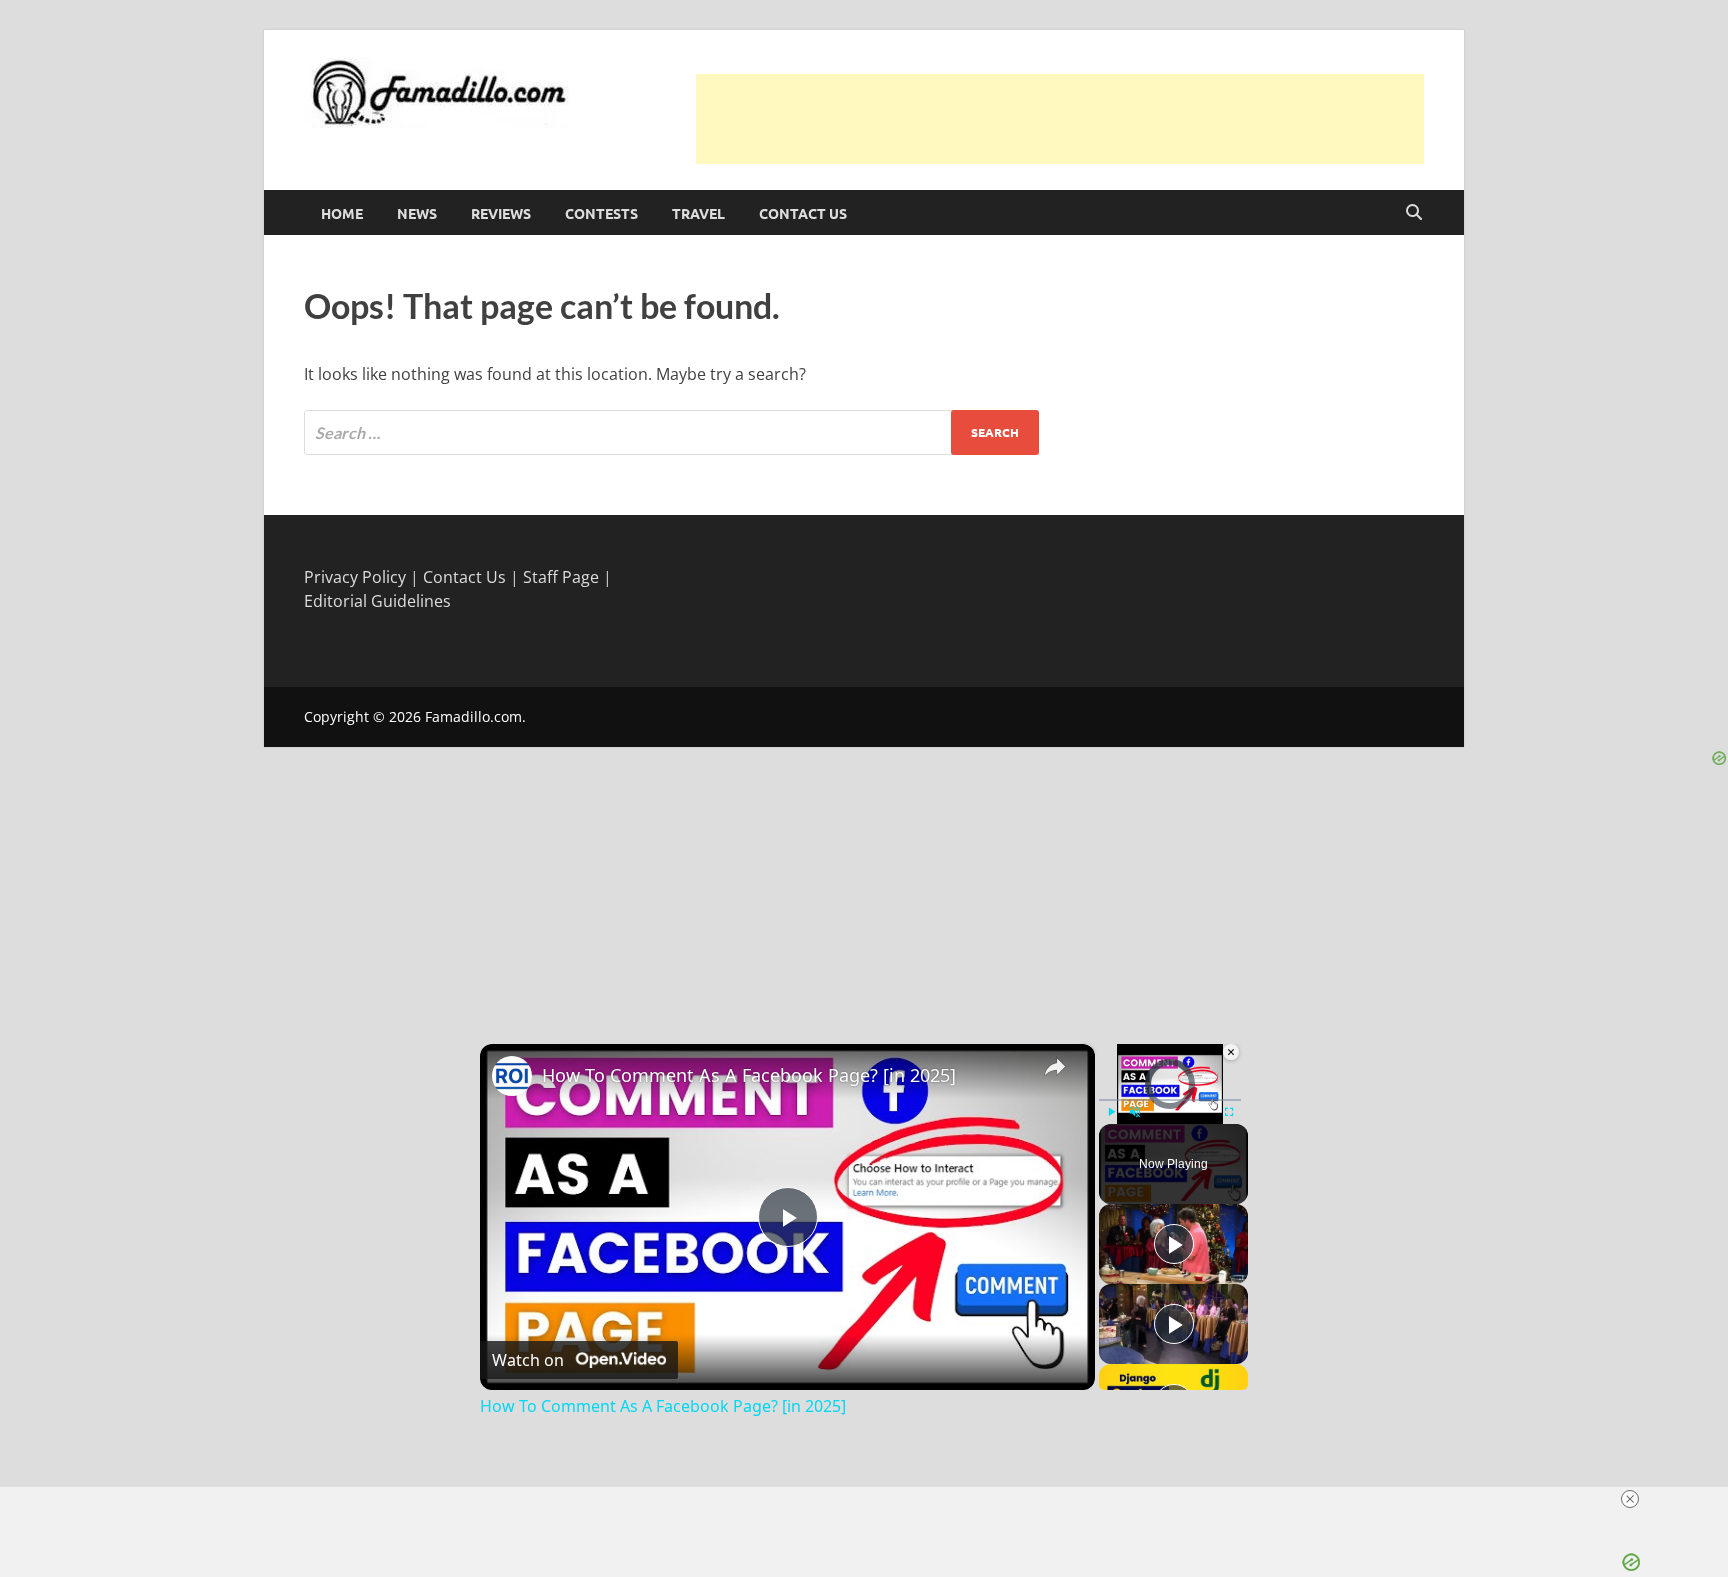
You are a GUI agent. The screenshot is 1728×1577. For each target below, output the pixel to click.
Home (342, 213)
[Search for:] (671, 432)
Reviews (501, 213)
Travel (698, 213)
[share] (1055, 1066)
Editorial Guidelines (377, 601)
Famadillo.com (473, 716)
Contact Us (803, 213)
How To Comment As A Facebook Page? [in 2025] (749, 1075)
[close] (1630, 1499)
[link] (512, 1076)
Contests (601, 213)
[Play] (1111, 1112)
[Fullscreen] (1229, 1112)
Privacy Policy (355, 577)
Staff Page (561, 577)
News (417, 213)
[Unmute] (1135, 1112)
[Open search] (1414, 213)
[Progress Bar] (1170, 1099)
